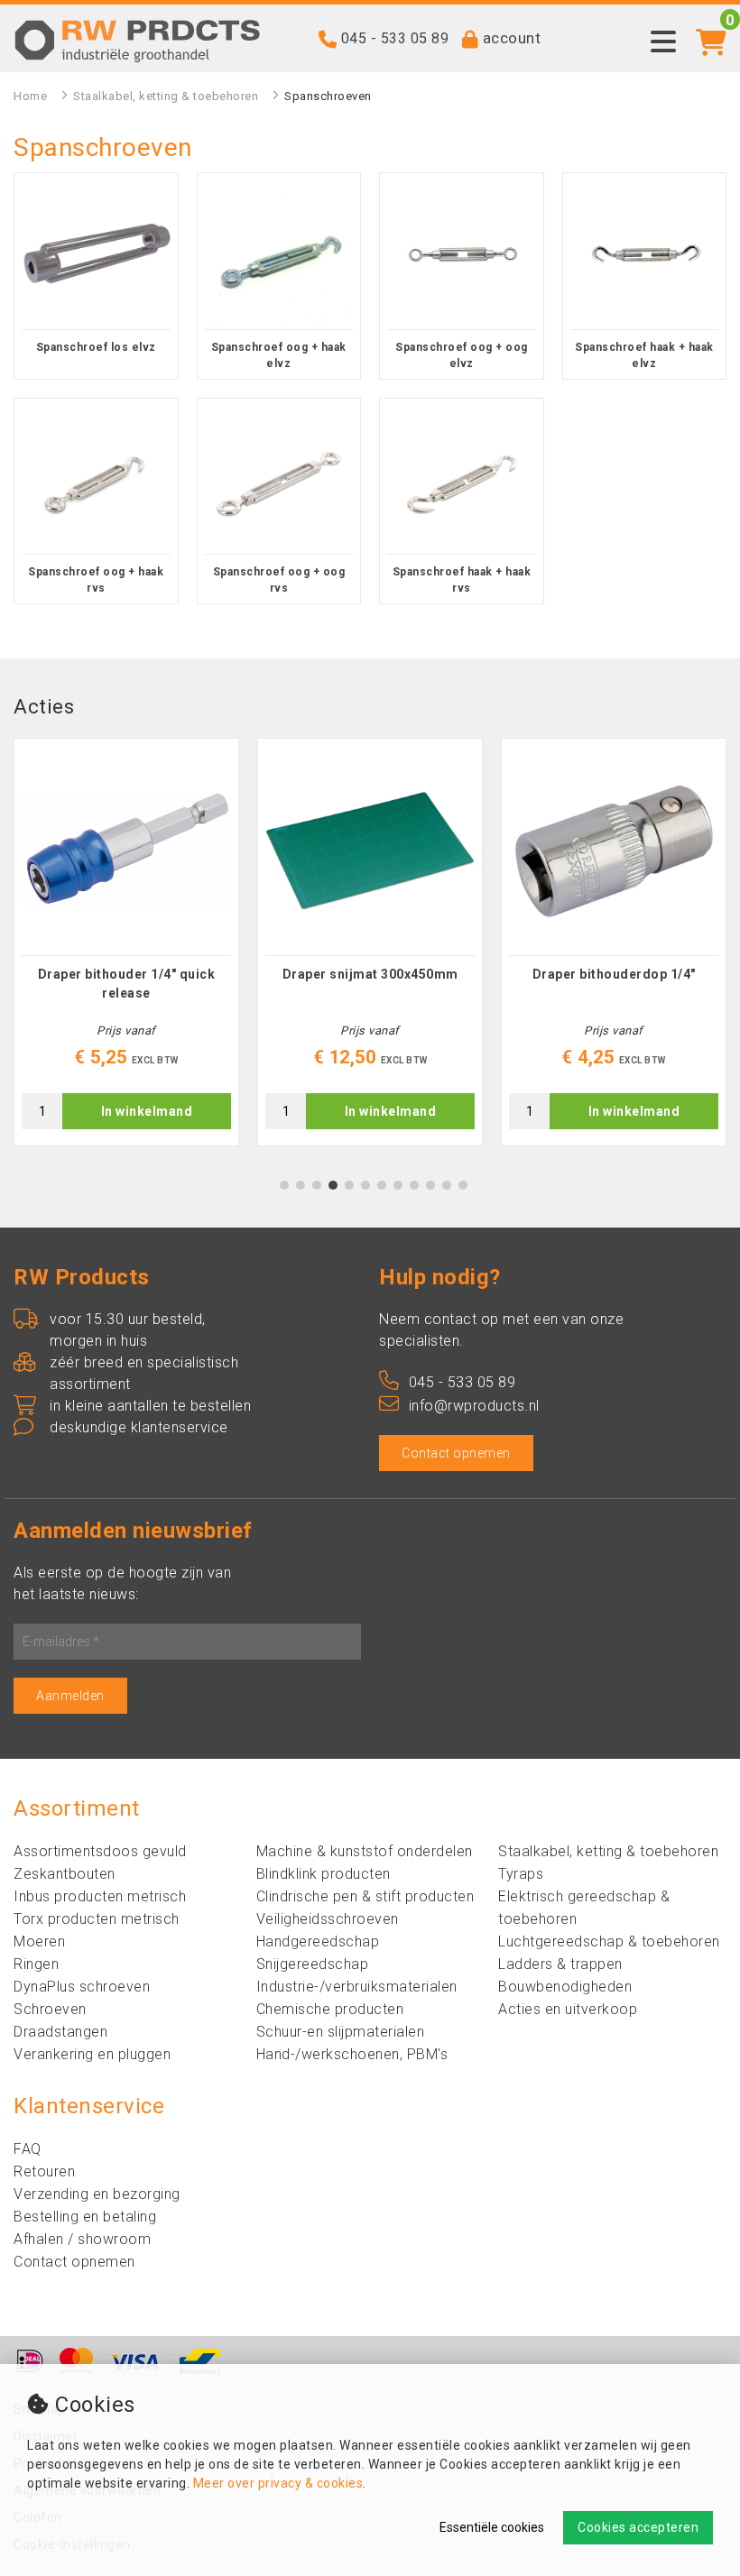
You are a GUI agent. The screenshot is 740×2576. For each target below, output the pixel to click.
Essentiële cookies (492, 2527)
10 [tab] (430, 1185)
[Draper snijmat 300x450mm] (370, 851)
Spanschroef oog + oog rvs (279, 580)
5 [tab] (350, 1185)
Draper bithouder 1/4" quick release (127, 984)
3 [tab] (317, 1185)
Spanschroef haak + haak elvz (644, 355)
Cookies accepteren (638, 2527)
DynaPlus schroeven (82, 1987)
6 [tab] (366, 1185)
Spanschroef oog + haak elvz (279, 355)
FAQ (28, 2149)
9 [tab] (415, 1185)
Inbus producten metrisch (100, 1896)
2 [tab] (301, 1185)
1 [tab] (285, 1185)
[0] (712, 32)
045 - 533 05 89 (395, 38)
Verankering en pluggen (92, 2054)
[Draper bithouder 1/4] (126, 851)
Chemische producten (330, 2009)
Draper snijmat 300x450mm (370, 974)
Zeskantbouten (65, 1874)
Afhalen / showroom (82, 2239)
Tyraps (521, 1874)
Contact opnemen (456, 1453)
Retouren (44, 2171)
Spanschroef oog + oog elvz (462, 355)
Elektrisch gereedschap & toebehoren (584, 1908)
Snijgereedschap (313, 1964)
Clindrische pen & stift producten (365, 1896)
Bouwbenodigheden (565, 1987)
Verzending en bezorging (97, 2194)
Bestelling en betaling (85, 2217)
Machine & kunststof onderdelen (365, 1851)
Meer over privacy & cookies (278, 2483)
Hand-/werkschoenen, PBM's (352, 2054)
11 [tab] (447, 1185)
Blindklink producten (324, 1874)
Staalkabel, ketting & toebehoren (166, 96)
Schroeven (50, 2009)
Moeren (39, 1941)
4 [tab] (333, 1185)
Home (30, 96)
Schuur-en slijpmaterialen (341, 2032)
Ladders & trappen (560, 1964)
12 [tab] (463, 1185)
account (512, 38)
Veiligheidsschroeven (328, 1919)
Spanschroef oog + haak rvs (96, 580)
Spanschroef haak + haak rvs (462, 580)
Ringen (36, 1964)
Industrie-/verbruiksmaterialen (357, 1987)
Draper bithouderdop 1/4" (614, 974)
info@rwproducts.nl (474, 1406)
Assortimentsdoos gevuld (100, 1851)
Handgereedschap (318, 1941)
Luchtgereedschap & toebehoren (609, 1941)
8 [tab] (398, 1185)
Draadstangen (60, 2032)
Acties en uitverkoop (568, 2009)
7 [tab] (382, 1185)
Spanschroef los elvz (96, 347)
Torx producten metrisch (97, 1919)
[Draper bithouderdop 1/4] (614, 851)
